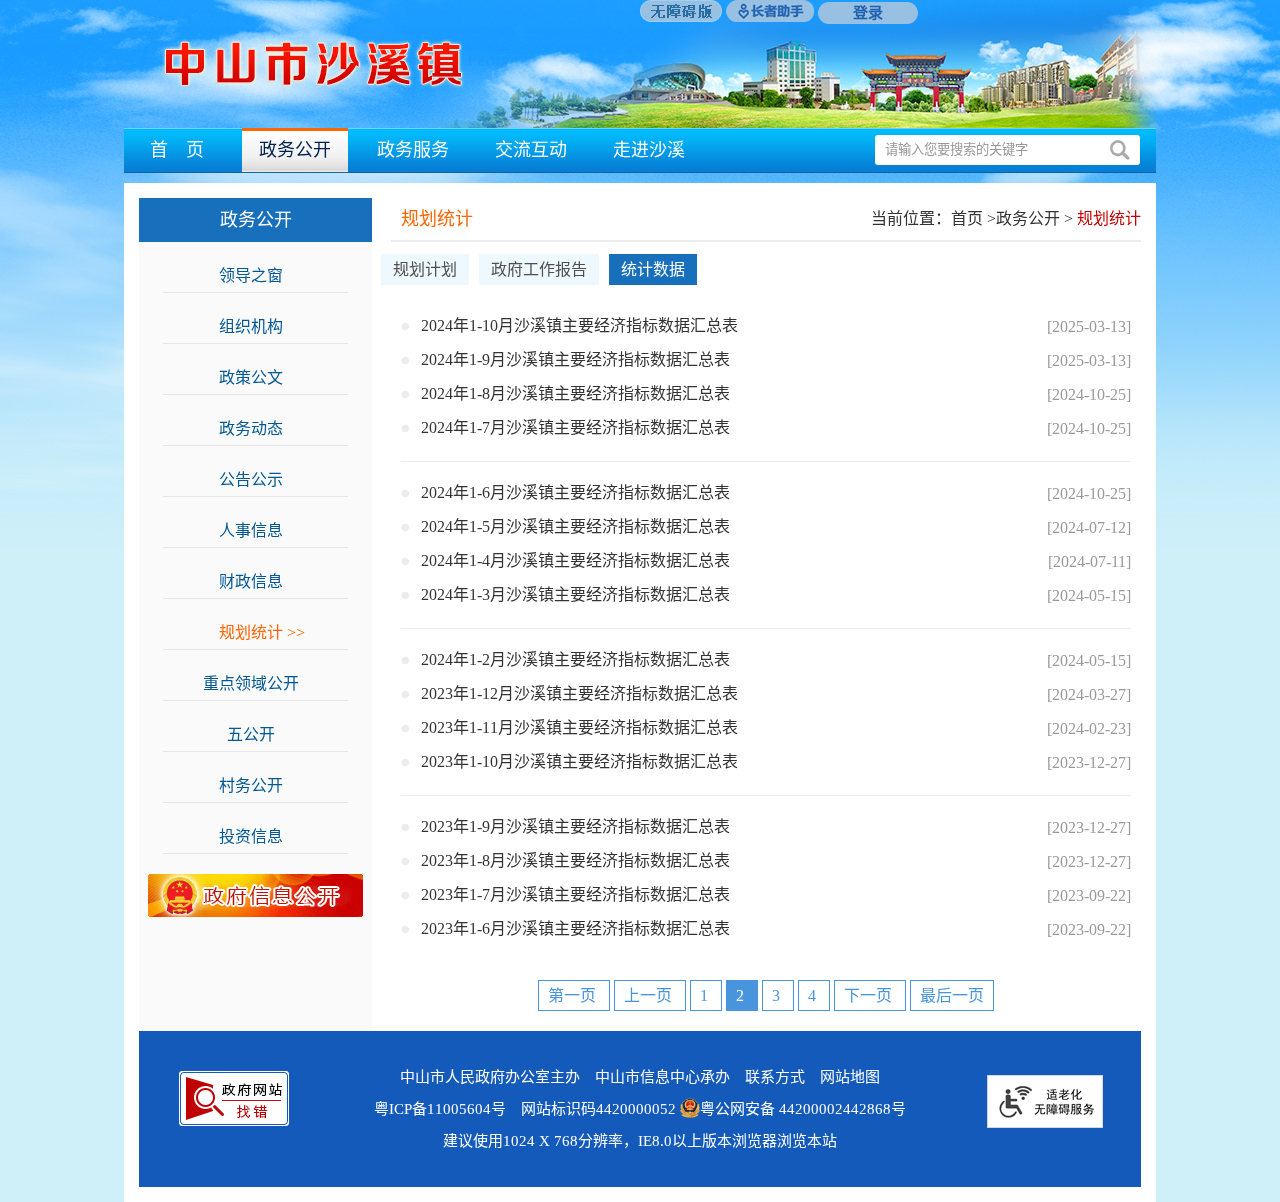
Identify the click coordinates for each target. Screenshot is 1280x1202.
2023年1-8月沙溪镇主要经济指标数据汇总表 (575, 860)
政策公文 (262, 377)
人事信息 (262, 530)
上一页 (650, 995)
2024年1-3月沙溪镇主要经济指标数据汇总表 (575, 594)
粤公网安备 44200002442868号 (803, 1109)
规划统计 (262, 632)
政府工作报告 (539, 269)
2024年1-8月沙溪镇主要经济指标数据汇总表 (575, 393)
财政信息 (262, 581)
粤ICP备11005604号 (440, 1109)
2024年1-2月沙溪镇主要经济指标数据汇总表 (575, 659)
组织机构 (262, 326)
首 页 (177, 150)
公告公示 (262, 479)
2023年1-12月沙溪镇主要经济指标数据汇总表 (579, 693)
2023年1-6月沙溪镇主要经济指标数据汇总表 (575, 928)
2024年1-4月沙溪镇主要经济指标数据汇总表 (575, 560)
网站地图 (850, 1077)
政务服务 (413, 150)
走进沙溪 (649, 150)
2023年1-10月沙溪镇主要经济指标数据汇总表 (579, 761)
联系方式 (775, 1077)
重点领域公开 (262, 683)
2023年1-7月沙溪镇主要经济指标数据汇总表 (575, 894)
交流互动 (531, 150)
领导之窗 (262, 275)
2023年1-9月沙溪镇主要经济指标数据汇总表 (575, 826)
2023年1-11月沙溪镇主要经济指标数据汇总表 (579, 727)
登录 (868, 13)
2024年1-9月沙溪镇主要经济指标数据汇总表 (575, 359)
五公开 (262, 734)
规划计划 (425, 269)
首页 (967, 218)
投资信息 (262, 836)
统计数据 (653, 269)
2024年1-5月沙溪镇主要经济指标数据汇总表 (575, 526)
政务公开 (295, 150)
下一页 (870, 995)
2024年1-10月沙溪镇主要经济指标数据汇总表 (579, 325)
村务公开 (262, 785)
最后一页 (952, 995)
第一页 (574, 995)
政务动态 (262, 428)
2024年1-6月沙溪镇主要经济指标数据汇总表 (575, 492)
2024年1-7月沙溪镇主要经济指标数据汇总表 (575, 427)
